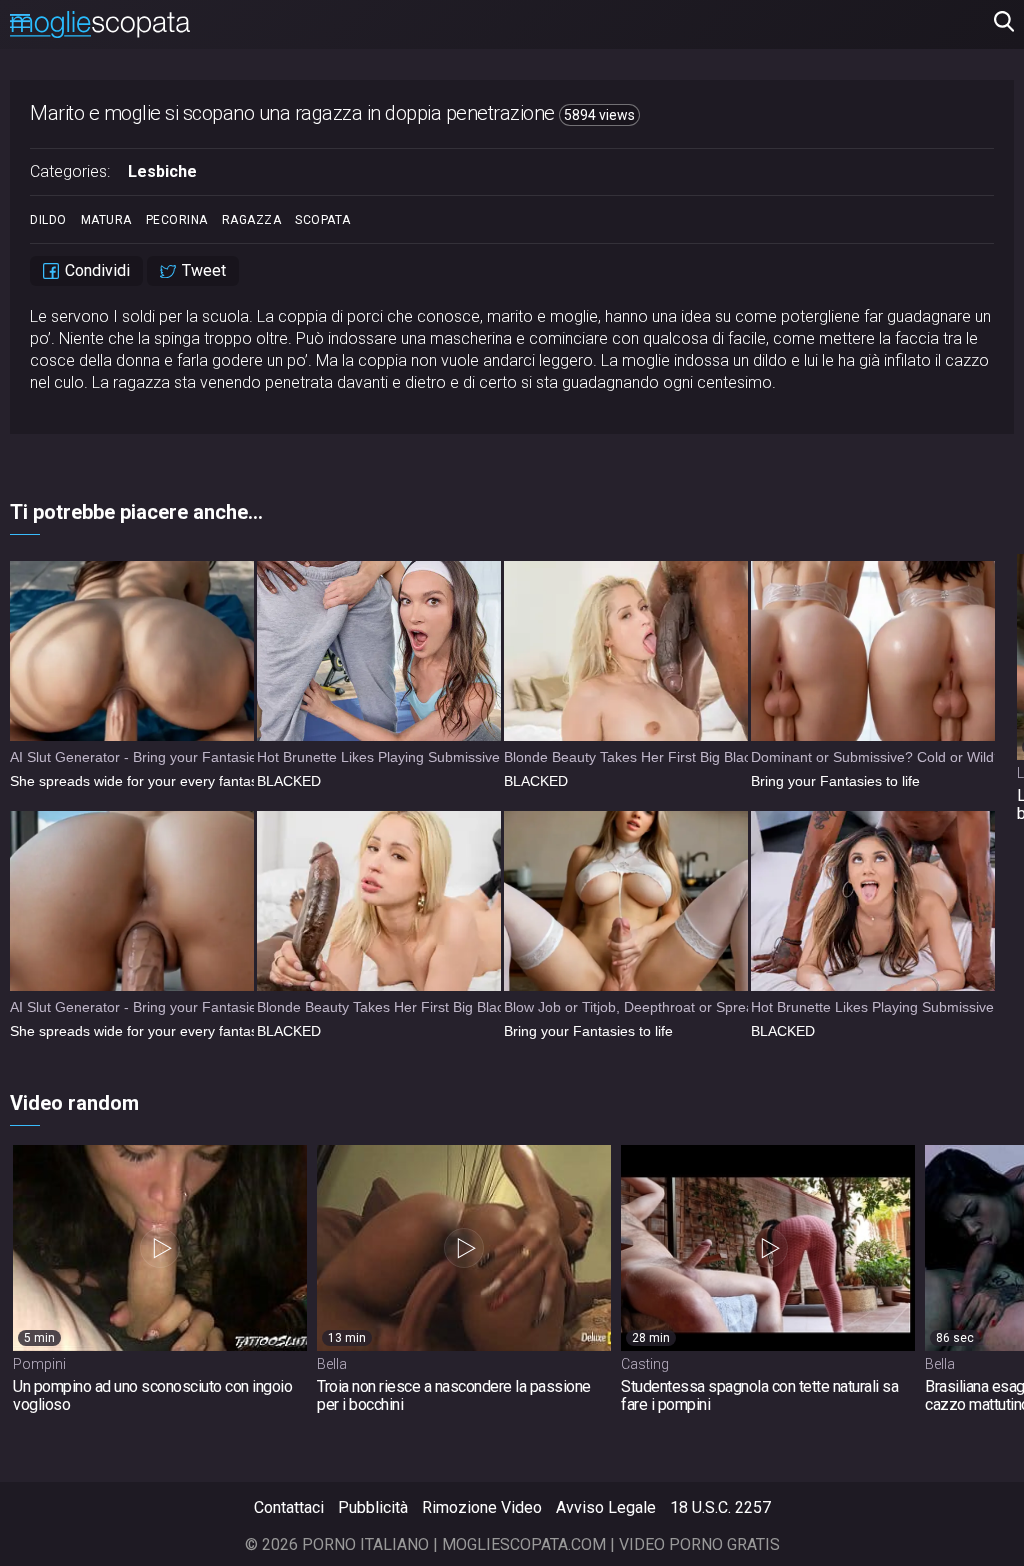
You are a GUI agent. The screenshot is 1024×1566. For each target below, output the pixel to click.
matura (106, 220)
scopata (323, 220)
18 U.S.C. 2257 (720, 1507)
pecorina (177, 220)
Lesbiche (162, 171)
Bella (332, 1364)
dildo (48, 220)
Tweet (202, 270)
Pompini (39, 1364)
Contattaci (289, 1507)
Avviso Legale (606, 1507)
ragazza (252, 220)
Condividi (95, 270)
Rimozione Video (482, 1507)
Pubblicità (373, 1507)
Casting (645, 1364)
